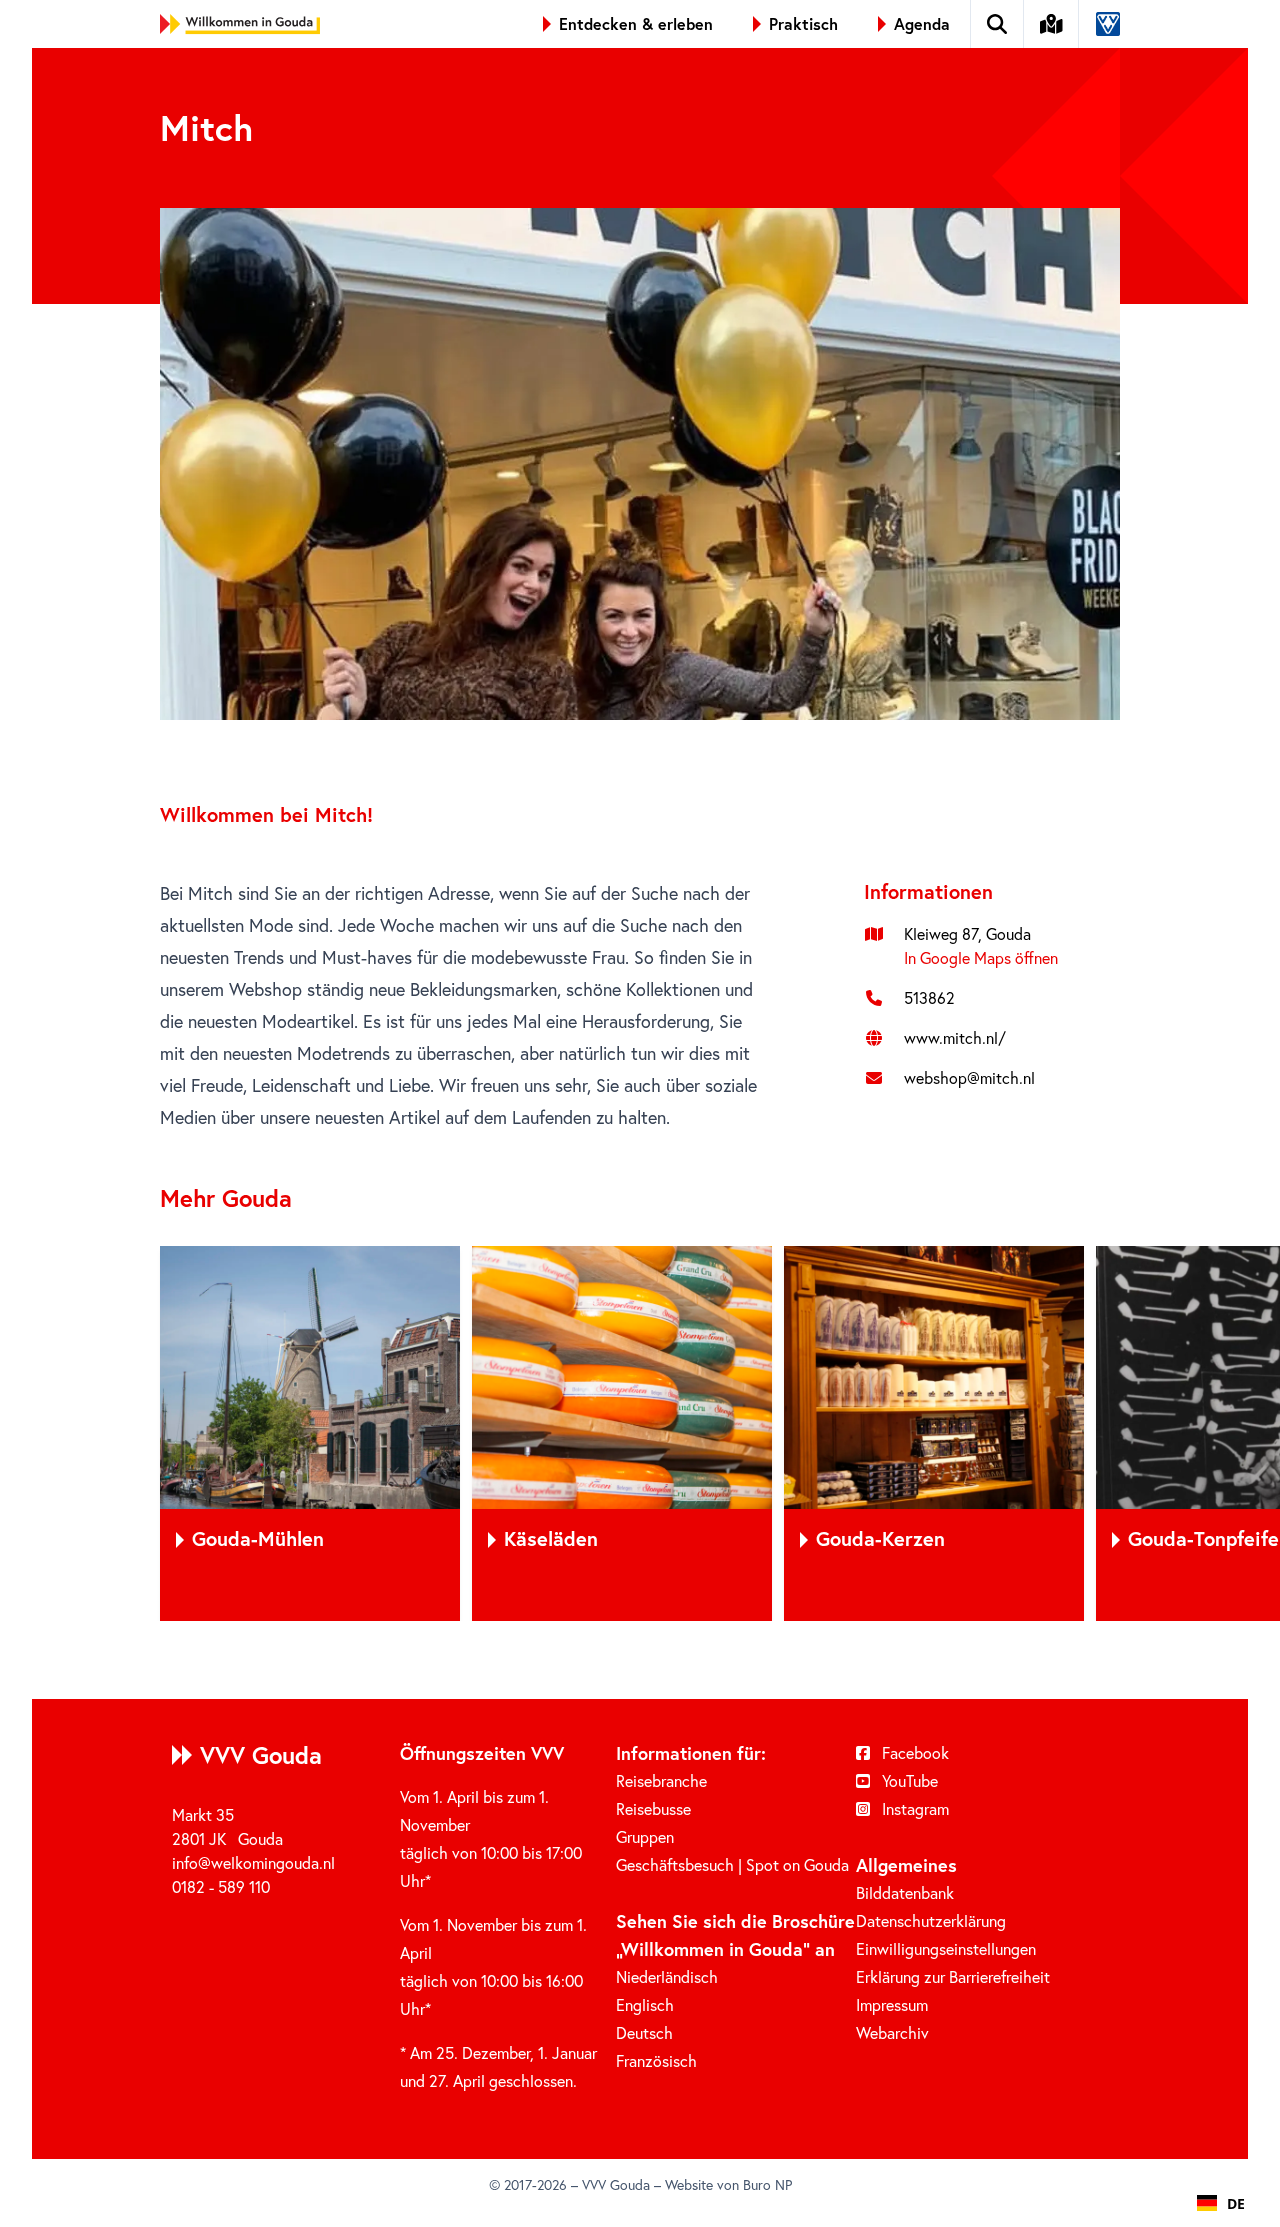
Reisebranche (661, 1781)
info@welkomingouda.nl (253, 1863)
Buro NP (767, 2185)
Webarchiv (892, 2033)
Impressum (892, 2005)
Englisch (645, 2005)
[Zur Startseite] (240, 24)
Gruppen (645, 1837)
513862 (929, 998)
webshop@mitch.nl (969, 1078)
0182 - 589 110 (221, 1887)
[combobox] (1221, 2203)
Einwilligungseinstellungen (946, 1949)
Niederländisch (667, 1977)
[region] (640, 1433)
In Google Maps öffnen (981, 958)
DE (1236, 2203)
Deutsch (644, 2033)
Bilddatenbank (905, 1893)
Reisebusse (653, 1809)
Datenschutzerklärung (931, 1921)
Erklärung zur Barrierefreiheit (953, 1977)
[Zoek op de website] (997, 24)
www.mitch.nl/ (955, 1038)
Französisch (656, 2061)
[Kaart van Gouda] (1052, 24)
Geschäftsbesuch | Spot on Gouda (732, 1865)
